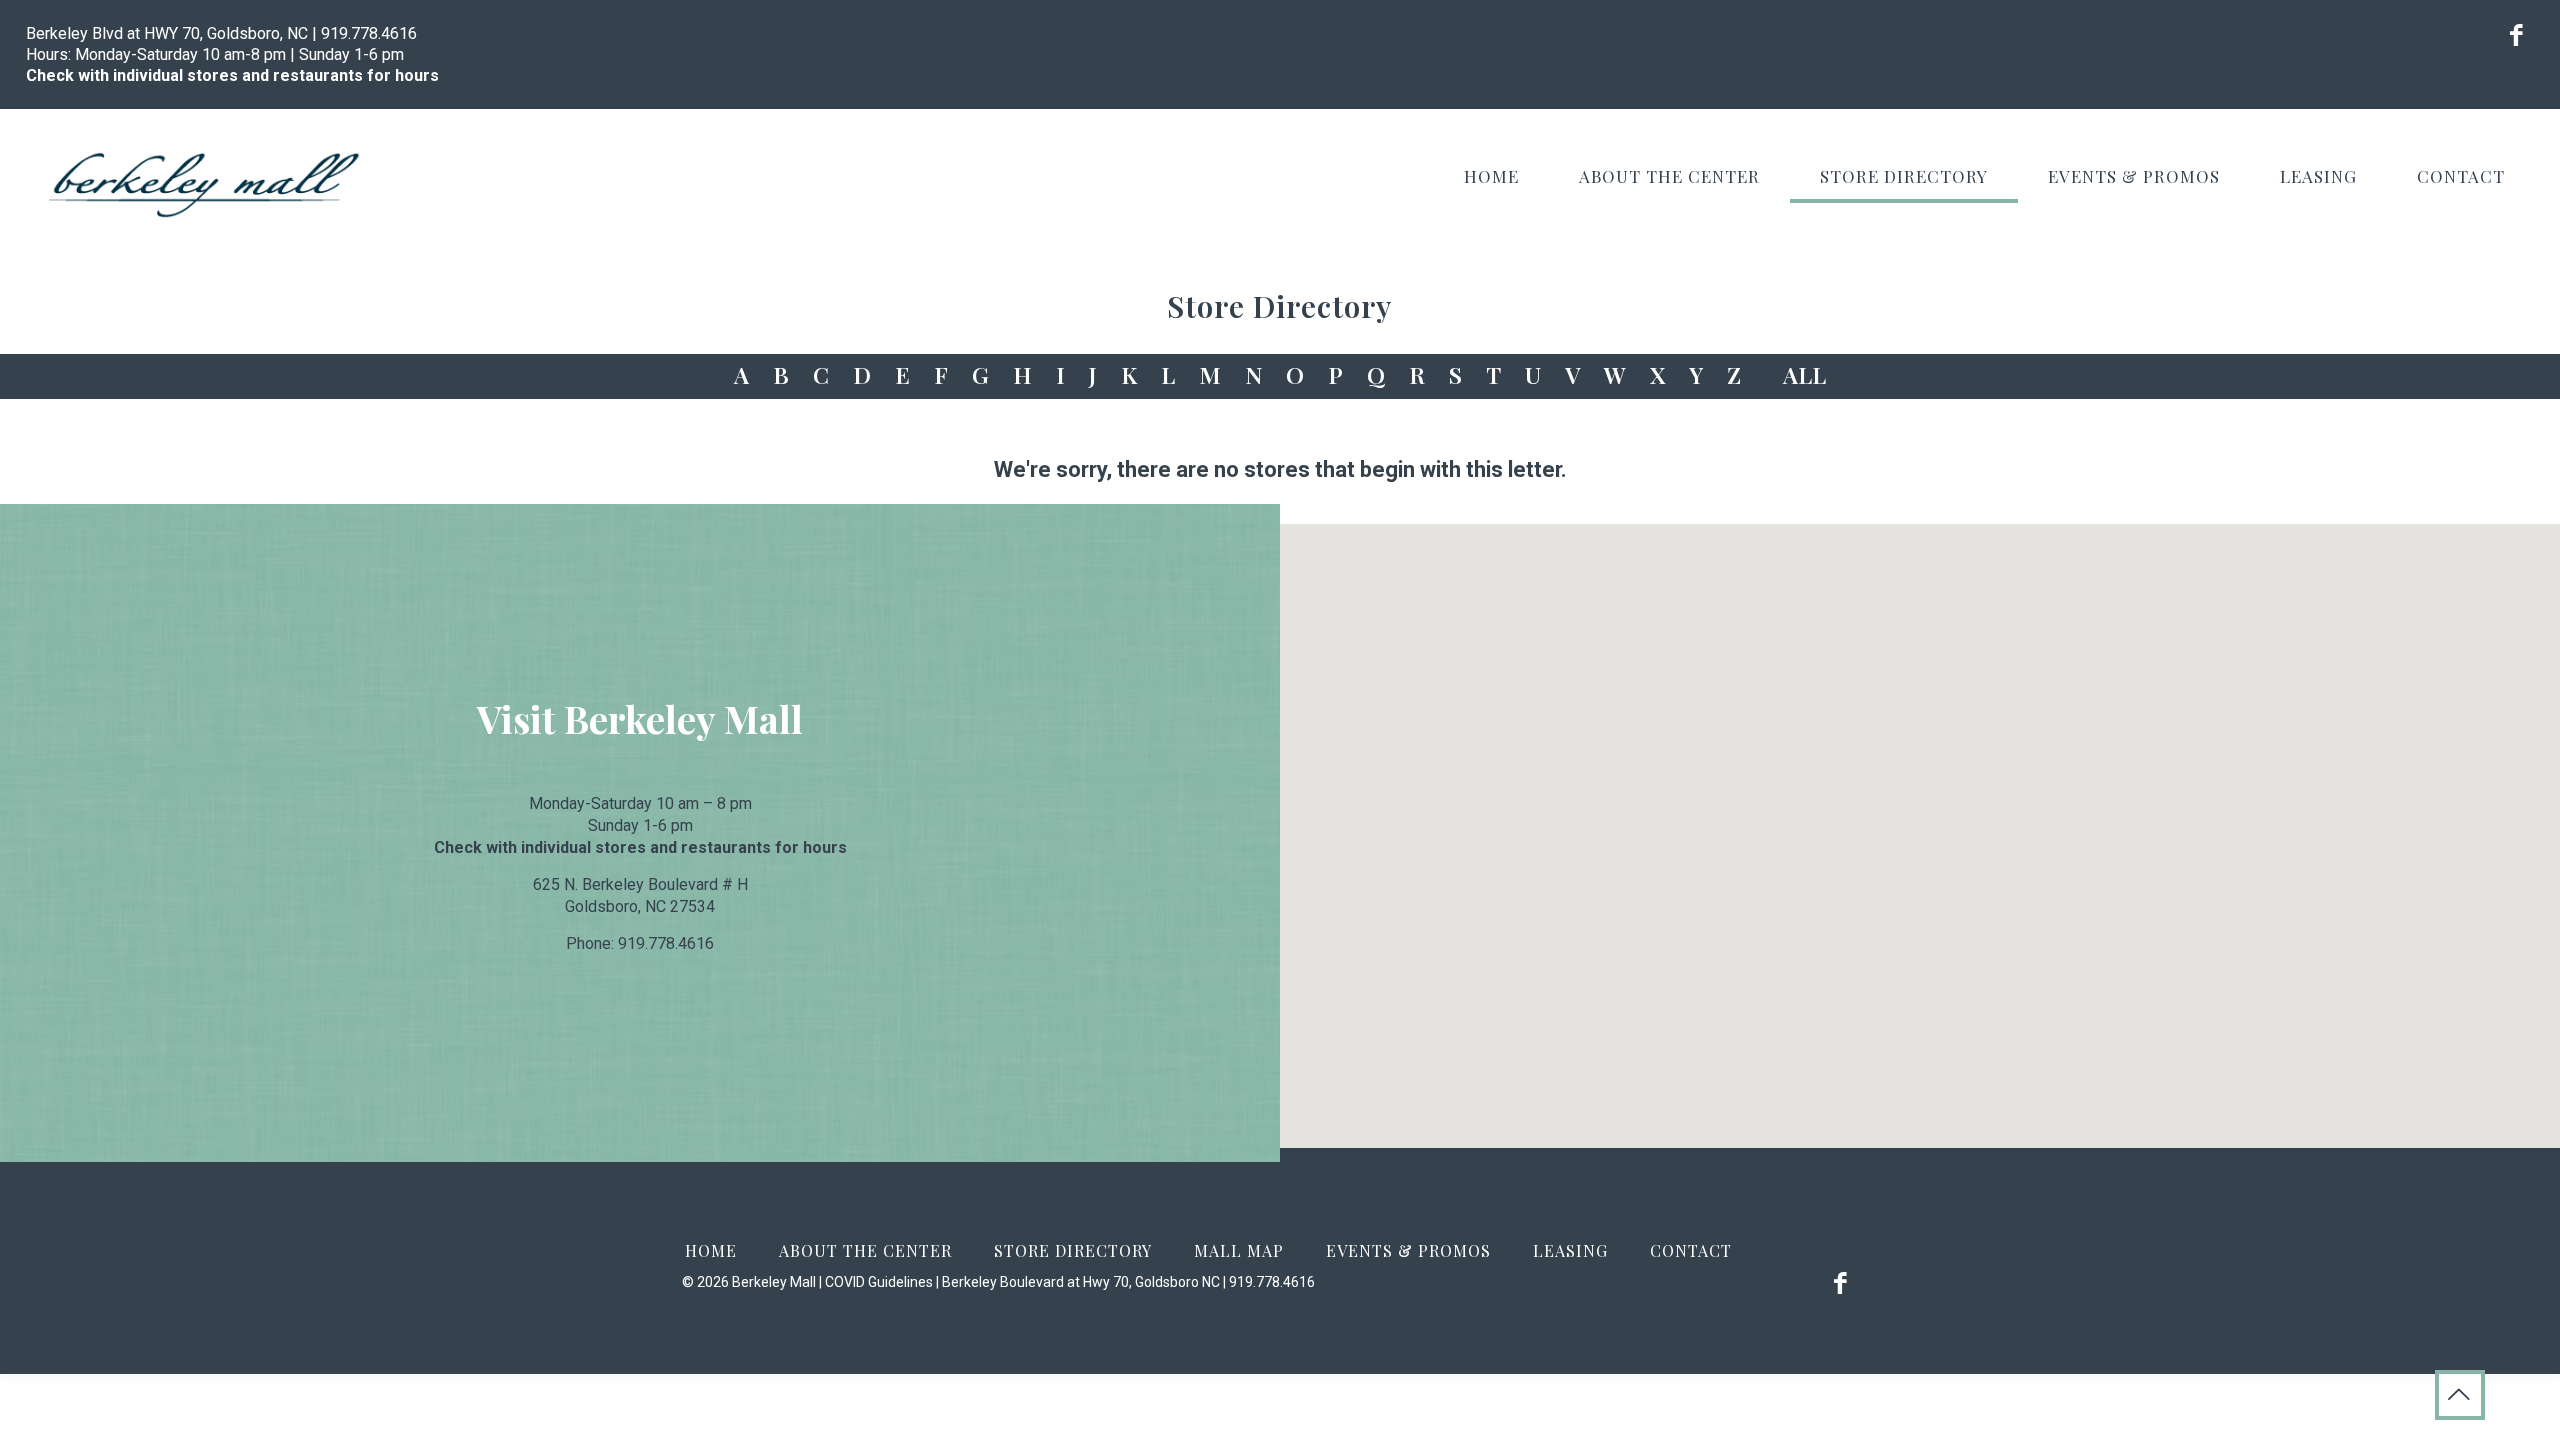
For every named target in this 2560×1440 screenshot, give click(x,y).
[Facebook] (2516, 39)
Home (711, 1250)
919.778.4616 (369, 33)
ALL (1804, 374)
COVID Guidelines (879, 1282)
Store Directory (1073, 1250)
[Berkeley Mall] (205, 184)
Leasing (1570, 1250)
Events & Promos (1408, 1250)
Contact (1691, 1250)
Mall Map (1239, 1250)
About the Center (865, 1250)
